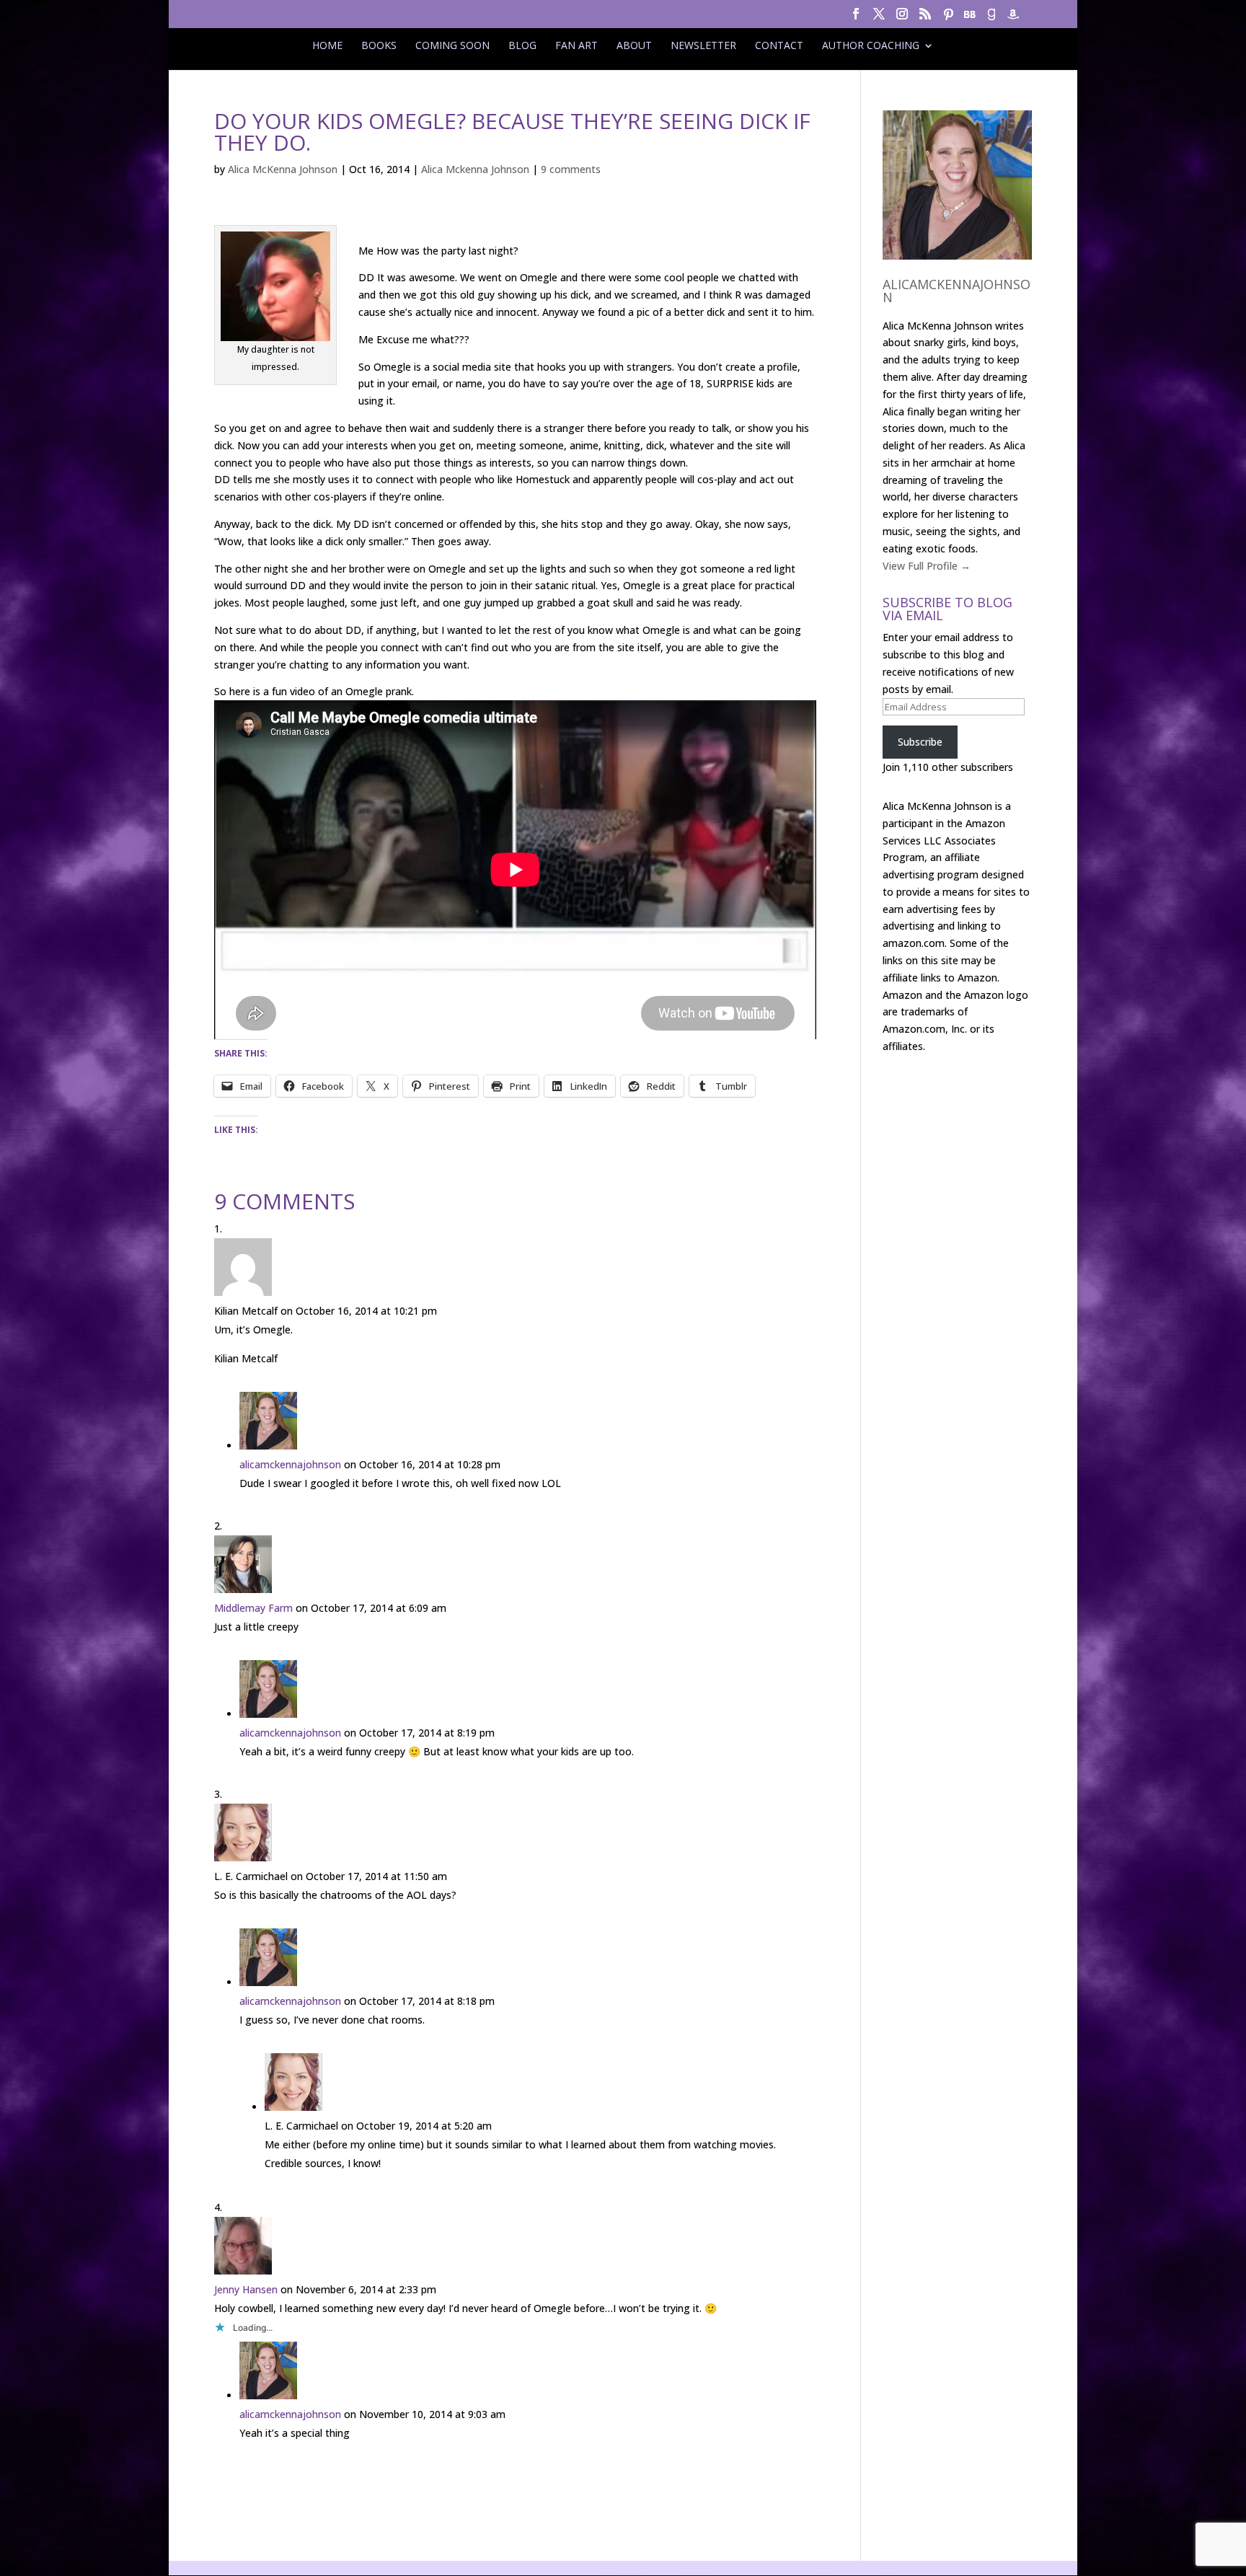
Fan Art (576, 45)
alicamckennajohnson (290, 1464)
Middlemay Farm (253, 1608)
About (634, 45)
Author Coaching (871, 45)
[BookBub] (970, 18)
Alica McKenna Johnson (283, 169)
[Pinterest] (948, 18)
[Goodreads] (991, 18)
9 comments (571, 169)
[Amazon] (1013, 18)
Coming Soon (452, 45)
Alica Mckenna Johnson (475, 169)
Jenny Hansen (246, 2289)
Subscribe (920, 742)
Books (379, 45)
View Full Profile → (927, 566)
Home (327, 45)
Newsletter (703, 45)
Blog (522, 45)
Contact (779, 45)
